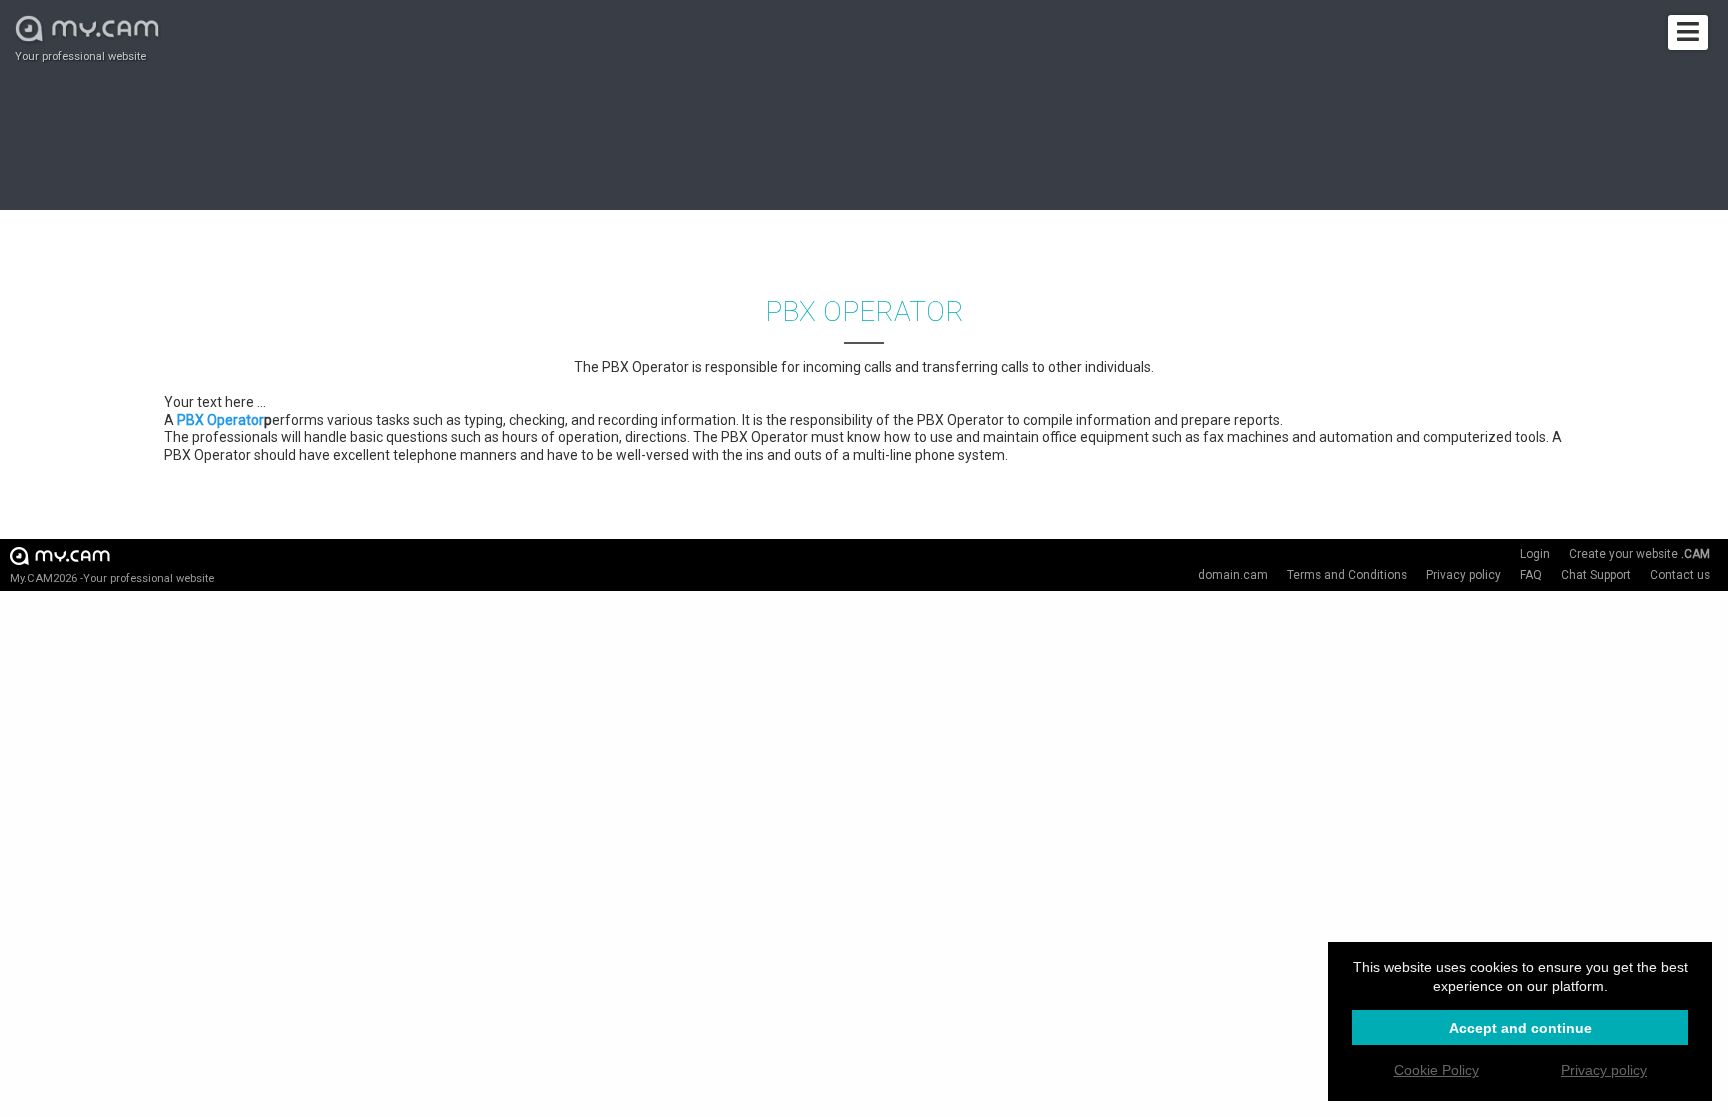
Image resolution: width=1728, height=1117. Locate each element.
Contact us (1680, 575)
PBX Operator (220, 420)
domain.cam (1233, 575)
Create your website (1639, 554)
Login (1535, 554)
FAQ (1531, 575)
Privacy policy (1463, 575)
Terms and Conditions (1347, 575)
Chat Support (1596, 575)
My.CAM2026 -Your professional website (112, 578)
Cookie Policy (1436, 1070)
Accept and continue (1520, 1028)
